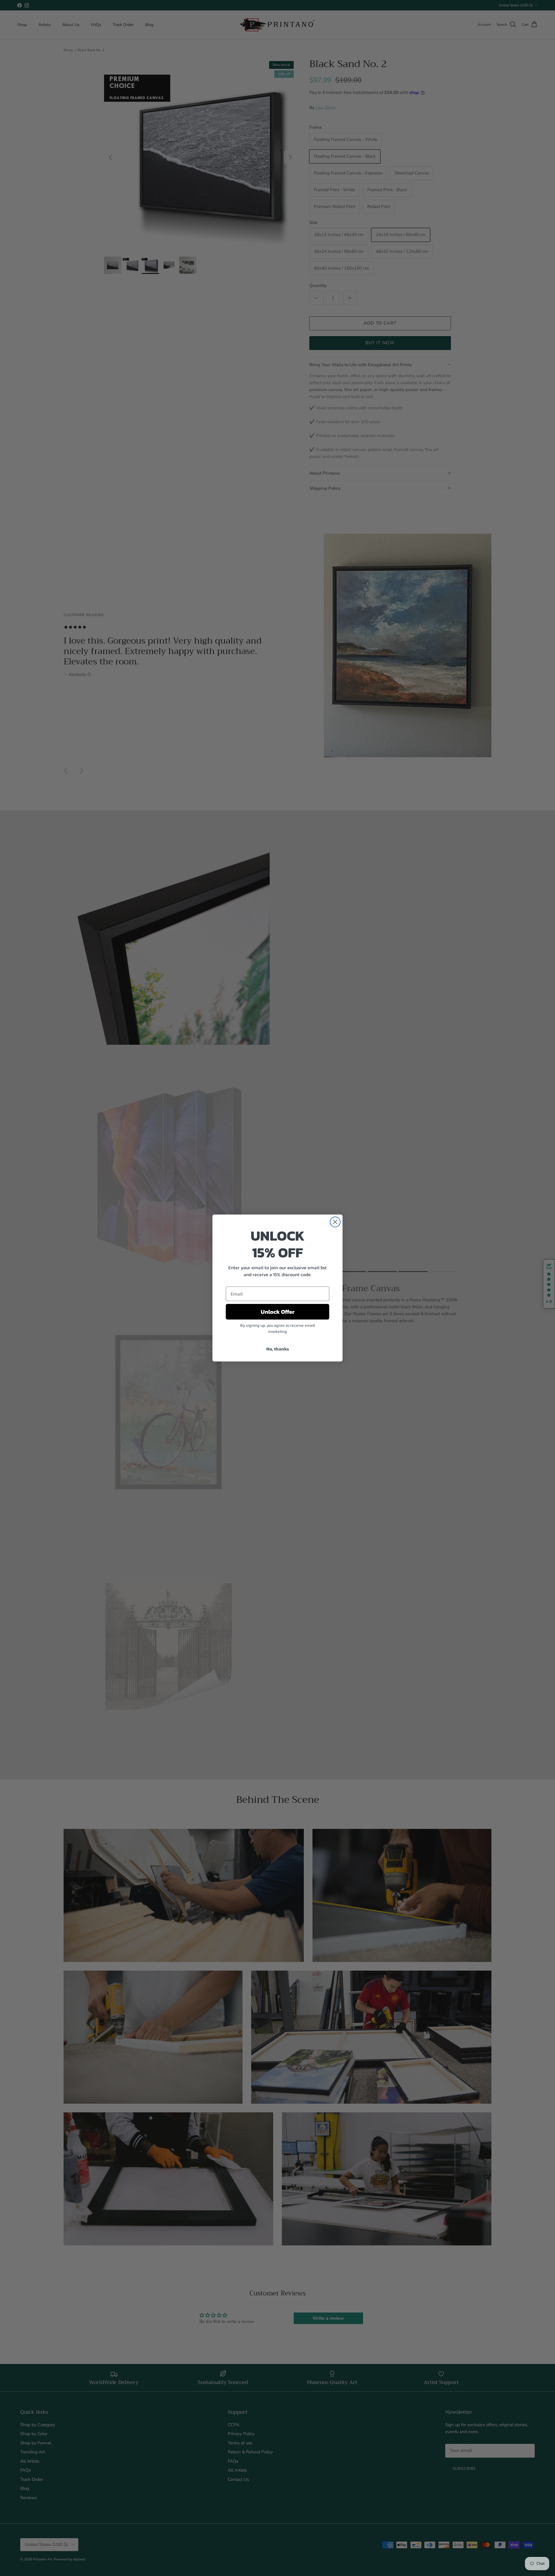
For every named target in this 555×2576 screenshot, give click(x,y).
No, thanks (278, 1349)
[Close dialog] (335, 1222)
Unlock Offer (278, 1312)
